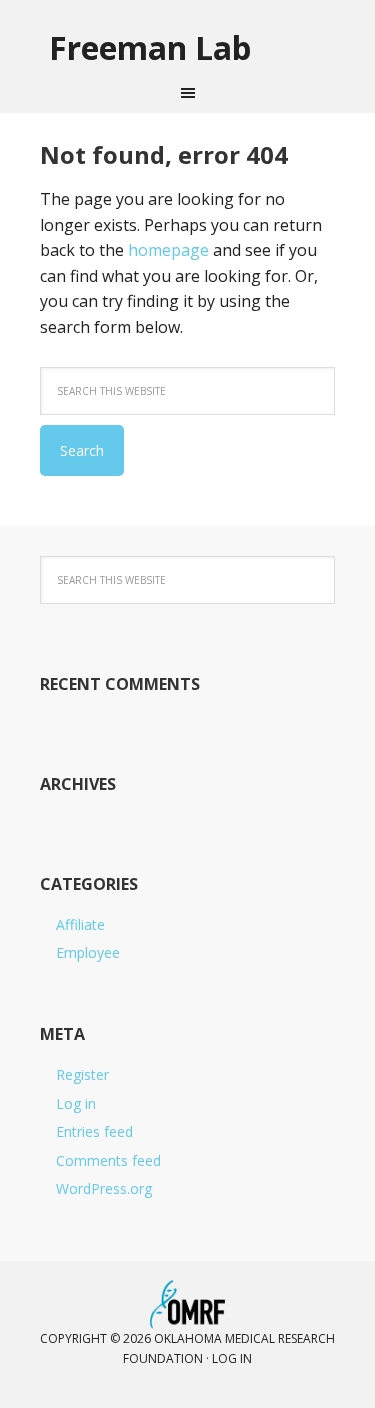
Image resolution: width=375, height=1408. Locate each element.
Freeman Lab (150, 47)
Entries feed (94, 1131)
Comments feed (108, 1160)
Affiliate (80, 924)
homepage (168, 250)
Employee (88, 952)
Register (82, 1074)
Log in (76, 1103)
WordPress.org (104, 1188)
